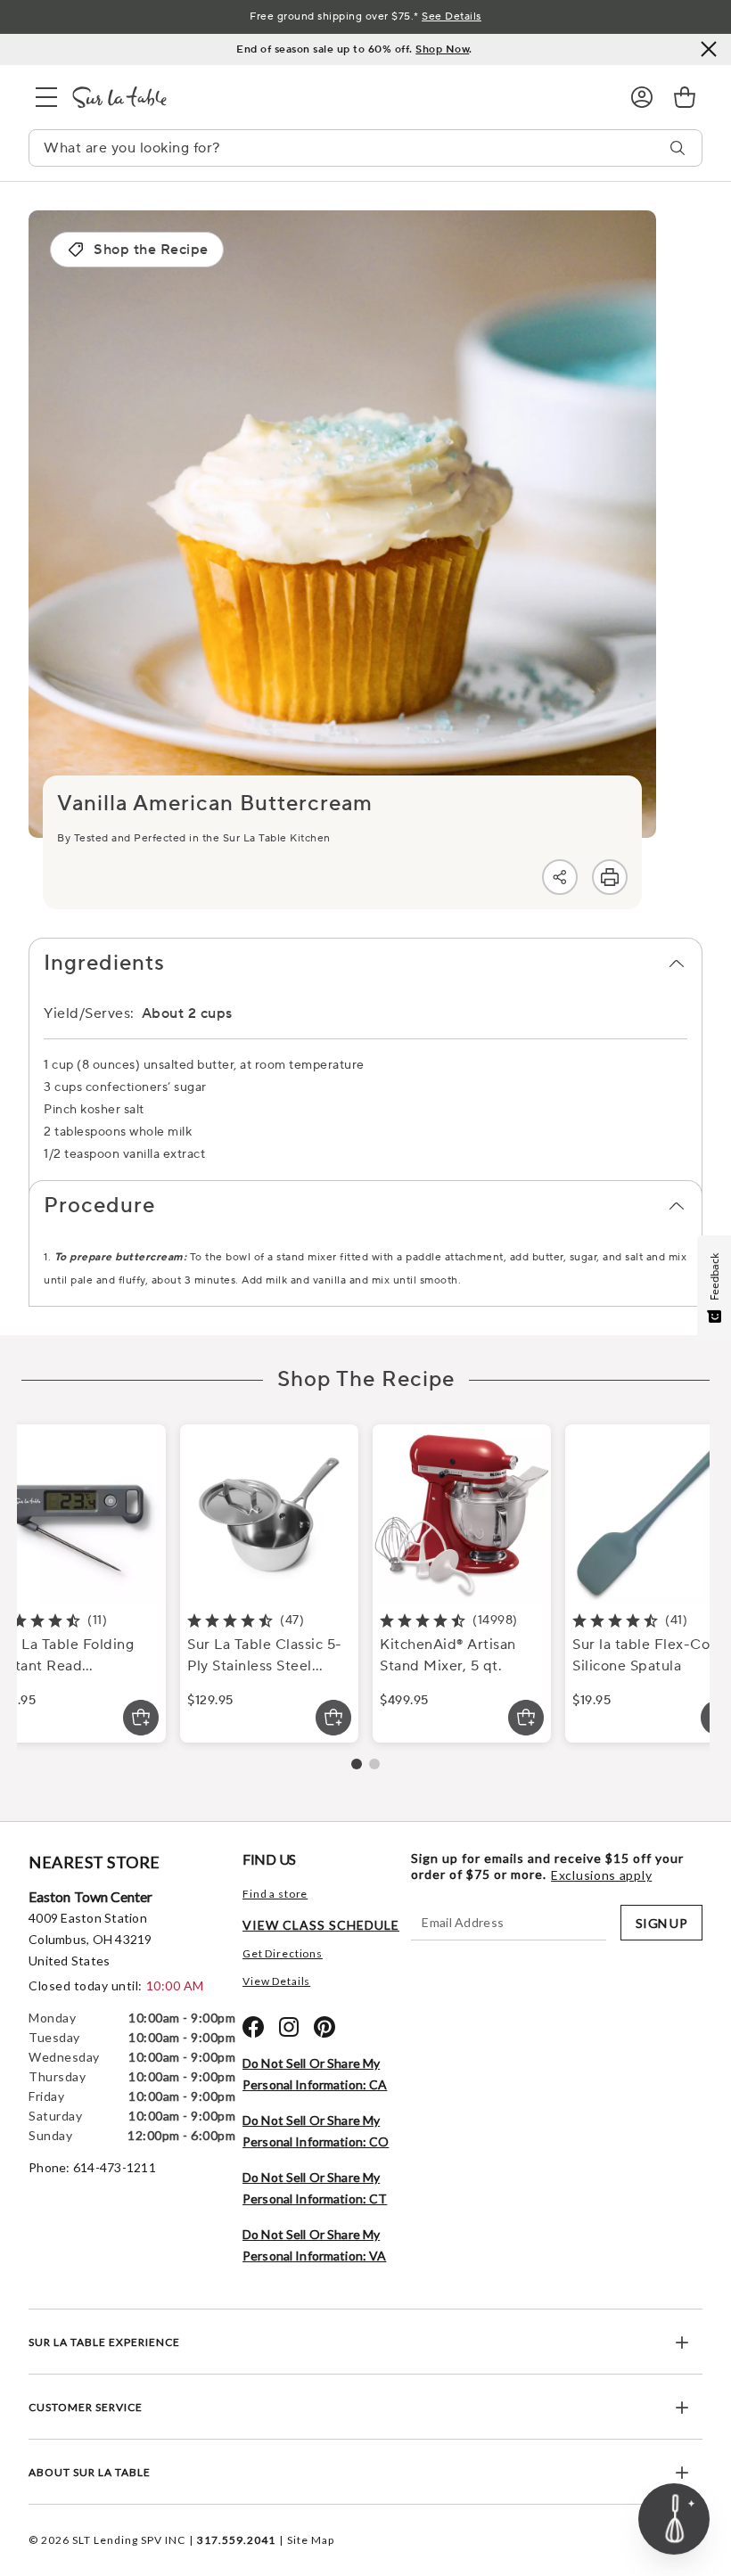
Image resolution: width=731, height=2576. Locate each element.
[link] (685, 97)
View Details (276, 1981)
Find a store (275, 1894)
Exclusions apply (601, 1875)
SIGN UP (661, 1923)
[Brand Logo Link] (337, 97)
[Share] (560, 877)
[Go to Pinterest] (324, 2027)
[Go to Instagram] (289, 2027)
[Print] (610, 877)
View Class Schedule (321, 1925)
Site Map (311, 2540)
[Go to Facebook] (253, 2027)
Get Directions (283, 1953)
